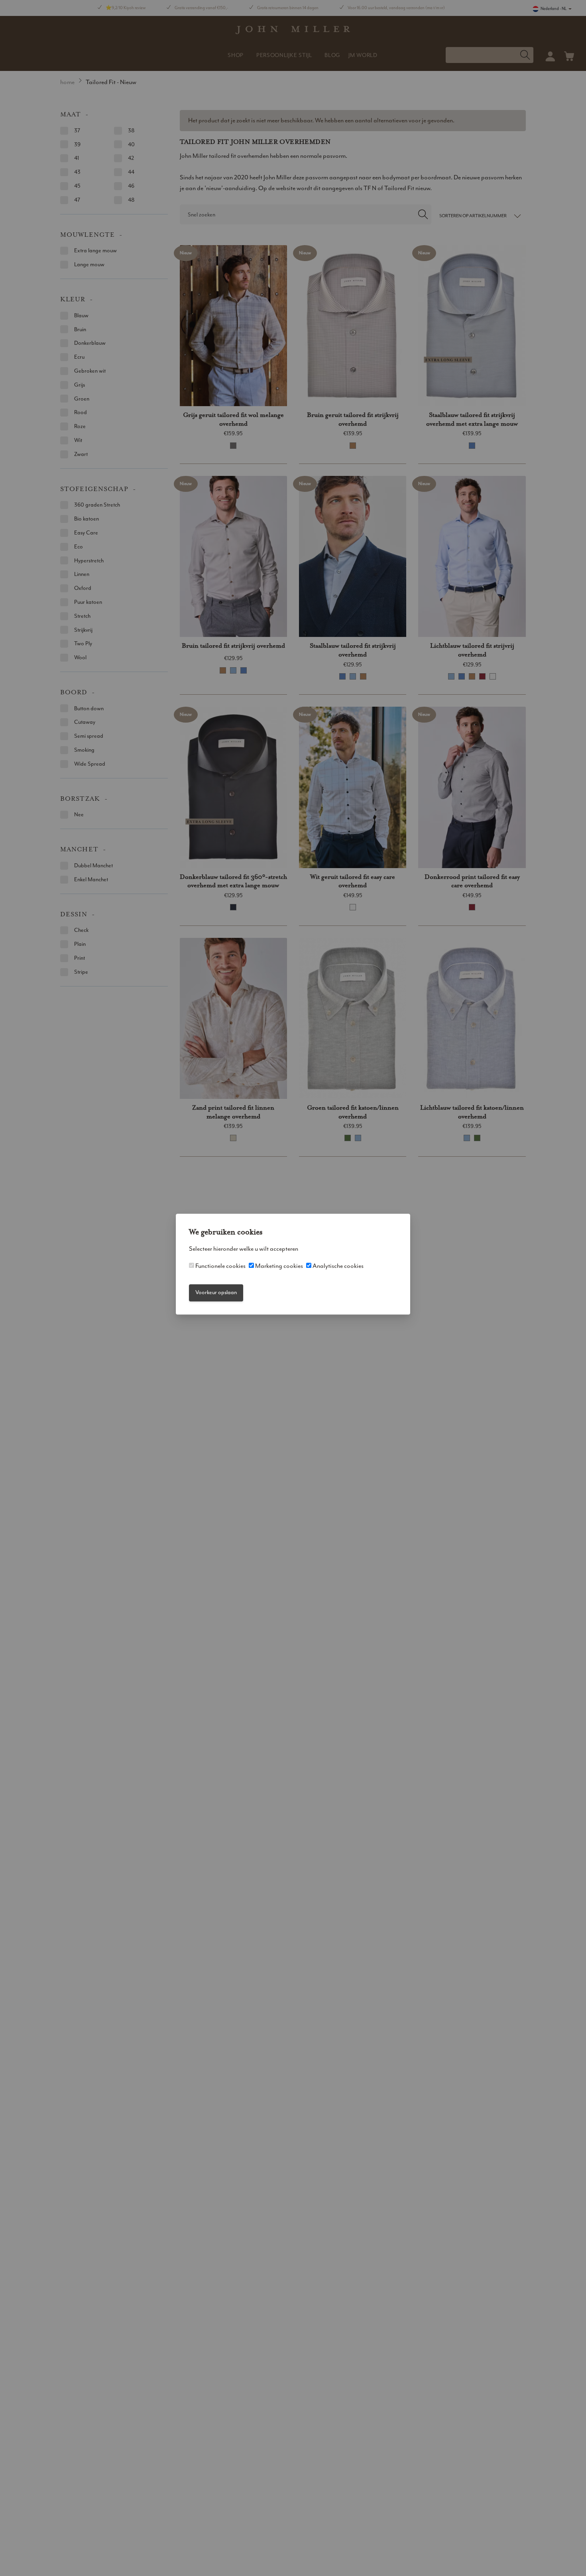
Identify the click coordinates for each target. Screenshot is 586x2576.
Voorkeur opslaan (216, 1293)
